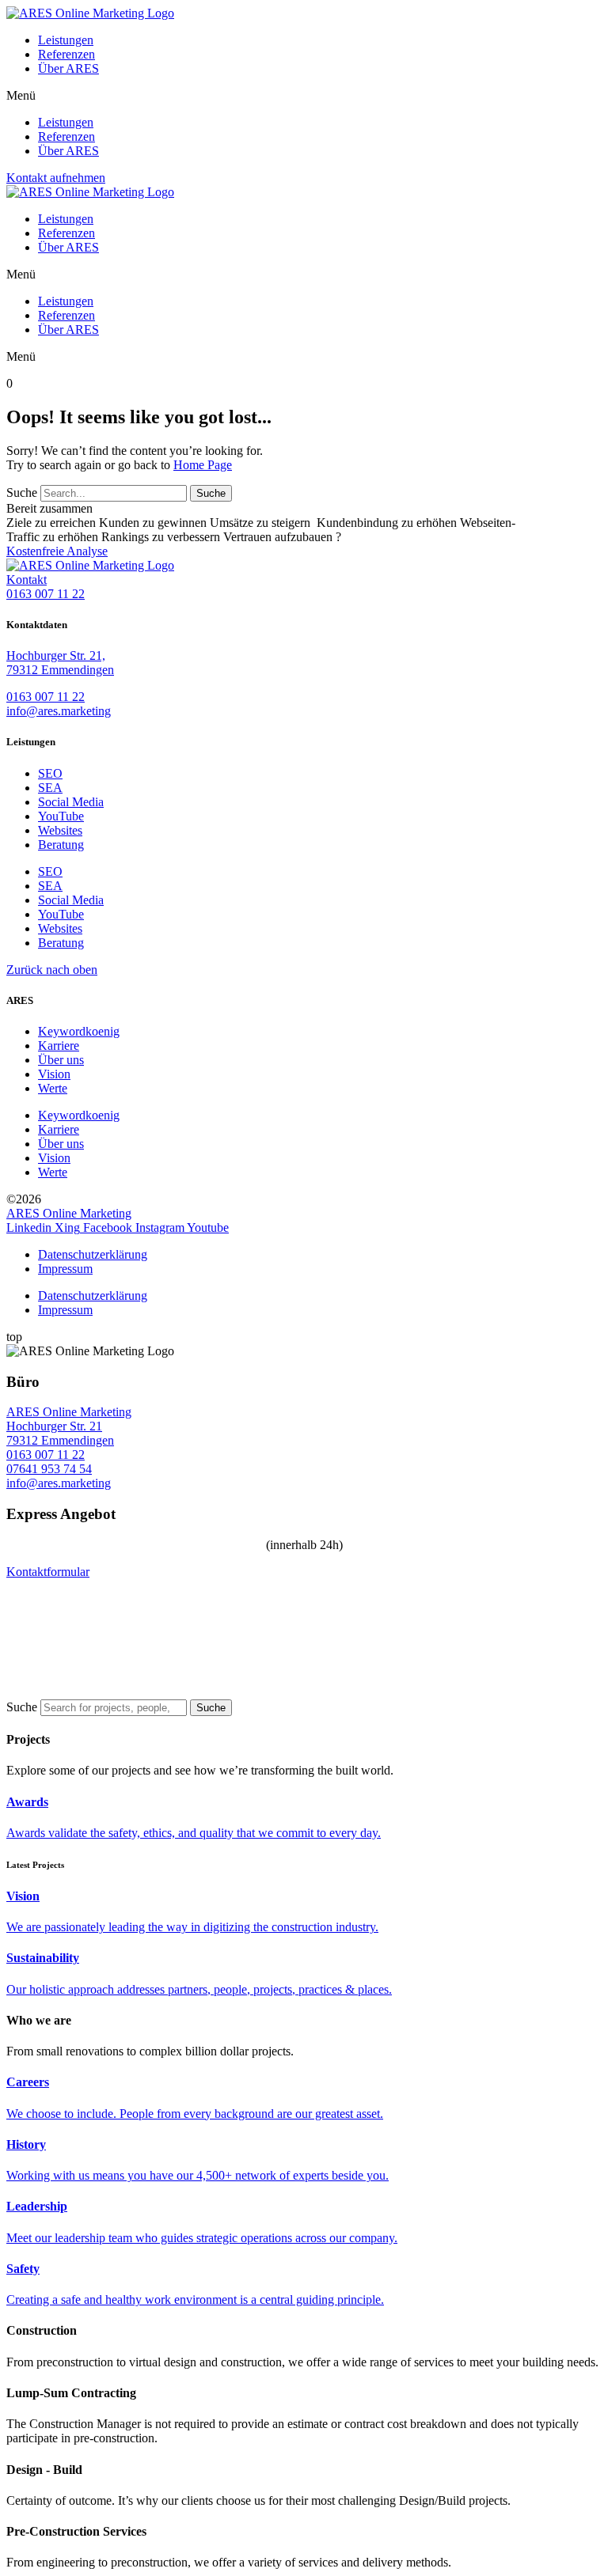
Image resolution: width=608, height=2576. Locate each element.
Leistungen (66, 40)
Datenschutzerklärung (93, 1254)
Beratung (61, 845)
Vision (54, 1074)
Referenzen (66, 54)
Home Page (203, 465)
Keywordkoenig (79, 1031)
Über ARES (68, 68)
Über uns (61, 1060)
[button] (304, 96)
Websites (60, 830)
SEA (50, 788)
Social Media (71, 802)
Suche (22, 492)
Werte (53, 1088)
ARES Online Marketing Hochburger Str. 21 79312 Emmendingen (69, 1426)
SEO (50, 773)
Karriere (59, 1046)
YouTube (61, 816)
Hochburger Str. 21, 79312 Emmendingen (60, 663)
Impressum (65, 1269)
